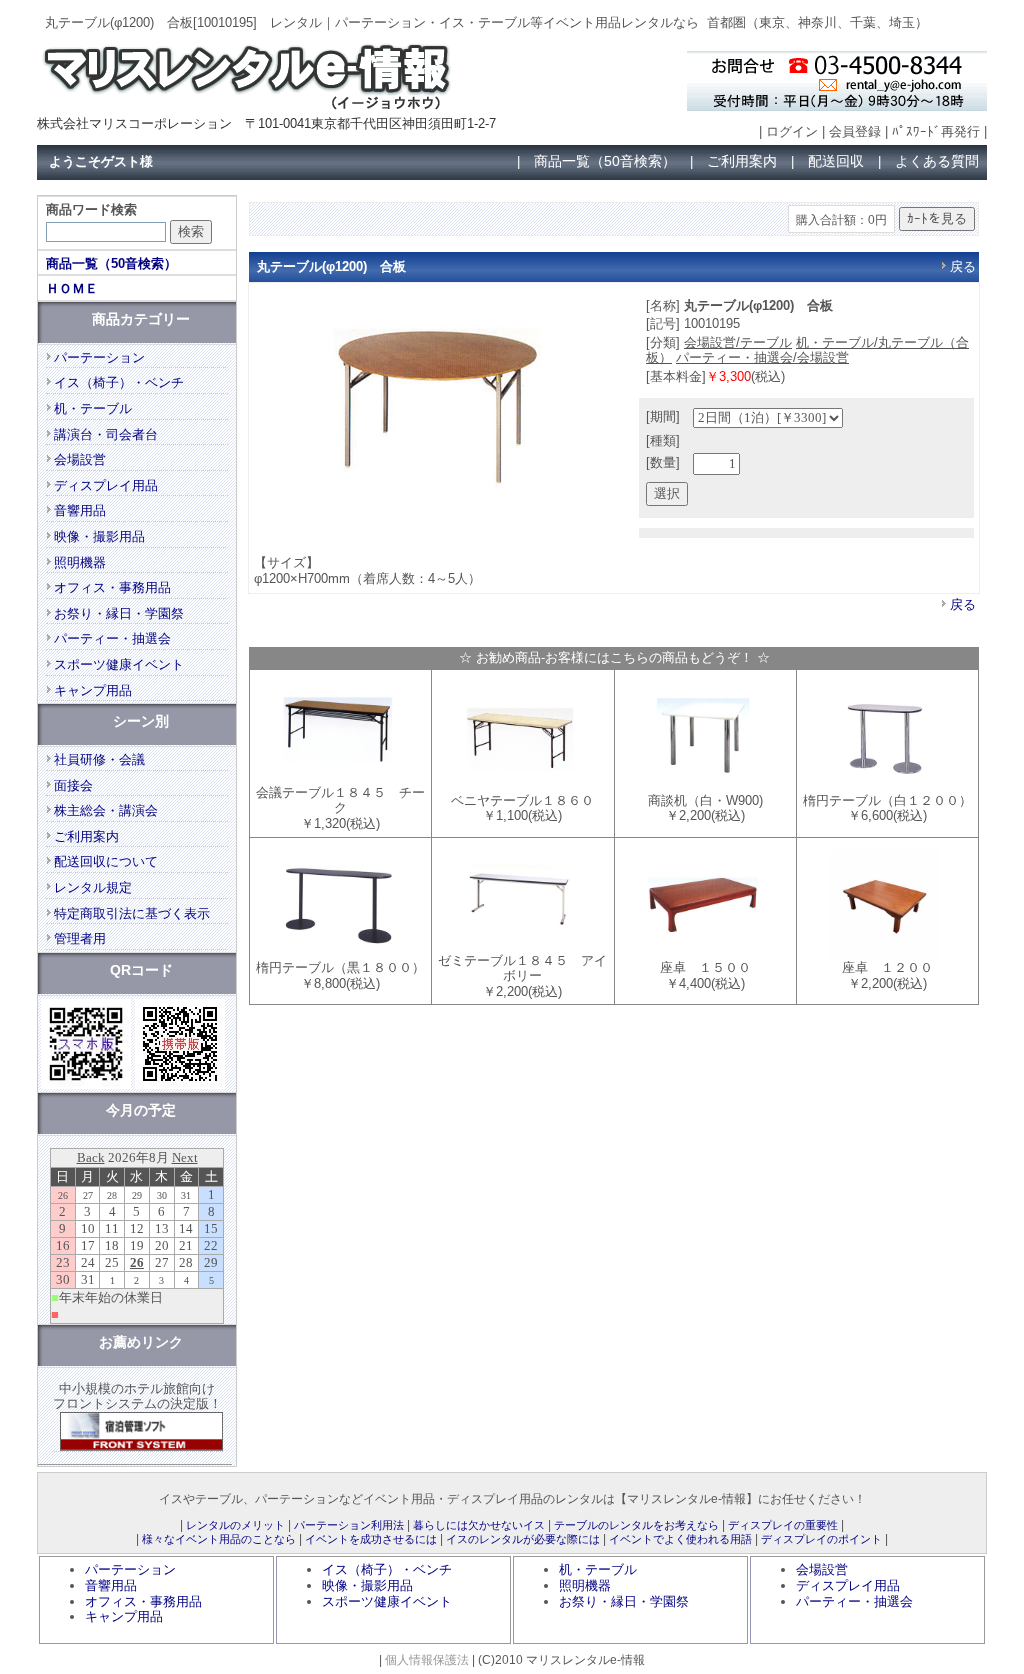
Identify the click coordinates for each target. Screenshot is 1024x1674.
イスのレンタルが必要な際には (523, 1539)
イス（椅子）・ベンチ (119, 382)
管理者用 (80, 938)
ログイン (792, 131)
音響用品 (80, 510)
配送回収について (106, 861)
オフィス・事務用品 (112, 587)
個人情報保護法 (427, 1659)
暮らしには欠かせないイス (479, 1525)
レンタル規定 (93, 887)
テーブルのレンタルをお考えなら (636, 1525)
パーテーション (99, 357)
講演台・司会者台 (106, 434)
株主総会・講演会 (106, 810)
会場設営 (80, 459)
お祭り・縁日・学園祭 (119, 613)
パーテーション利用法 (349, 1525)
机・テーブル (93, 408)
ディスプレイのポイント (821, 1539)
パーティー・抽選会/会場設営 (762, 357)
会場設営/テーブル (738, 342)
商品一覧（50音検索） (605, 161)
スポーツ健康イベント (119, 664)
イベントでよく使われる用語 (680, 1539)
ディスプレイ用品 (106, 485)
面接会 (73, 785)
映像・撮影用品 (99, 536)
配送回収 (836, 161)
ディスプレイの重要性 (783, 1525)
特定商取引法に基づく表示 (132, 913)
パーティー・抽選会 (112, 638)
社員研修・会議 (99, 759)
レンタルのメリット (235, 1525)
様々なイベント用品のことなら (219, 1539)
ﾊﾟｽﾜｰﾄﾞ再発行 (936, 131)
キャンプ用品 (93, 690)
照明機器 (80, 562)
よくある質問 (937, 161)
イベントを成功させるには (371, 1539)
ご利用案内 (742, 161)
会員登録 (855, 131)
